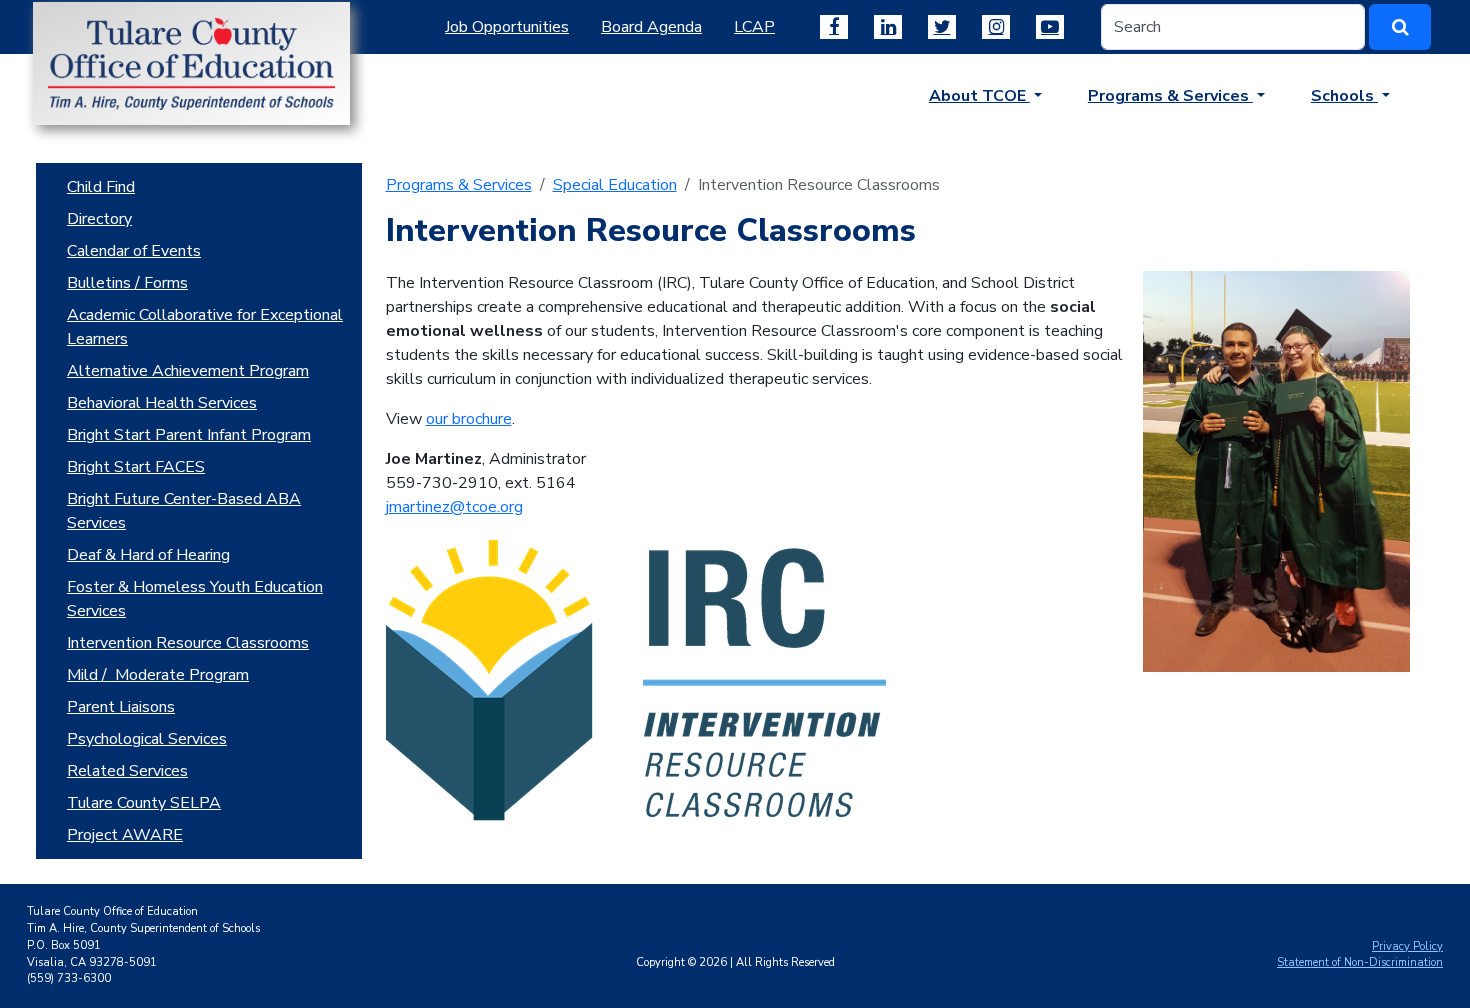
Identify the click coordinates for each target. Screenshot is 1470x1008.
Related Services (127, 771)
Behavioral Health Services (162, 403)
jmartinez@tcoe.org (454, 507)
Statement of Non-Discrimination (1360, 962)
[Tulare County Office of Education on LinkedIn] (888, 27)
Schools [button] (1344, 96)
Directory (99, 219)
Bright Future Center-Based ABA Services (184, 511)
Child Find (101, 187)
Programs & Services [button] (1170, 96)
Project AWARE (125, 835)
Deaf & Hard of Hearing (148, 555)
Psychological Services (147, 739)
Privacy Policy (1407, 946)
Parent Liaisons (121, 707)
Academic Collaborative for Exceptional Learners (205, 327)
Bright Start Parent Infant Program (189, 435)
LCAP (754, 27)
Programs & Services (459, 185)
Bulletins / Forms (127, 283)
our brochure (469, 419)
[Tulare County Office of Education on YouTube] (1050, 27)
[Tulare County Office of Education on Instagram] (996, 27)
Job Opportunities (507, 27)
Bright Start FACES (136, 467)
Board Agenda (651, 27)
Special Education (615, 185)
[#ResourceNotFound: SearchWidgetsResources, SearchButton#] (1400, 27)
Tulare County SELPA (144, 803)
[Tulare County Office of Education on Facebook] (834, 27)
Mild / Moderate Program (158, 675)
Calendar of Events (134, 251)
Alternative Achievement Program (188, 371)
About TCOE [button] (979, 96)
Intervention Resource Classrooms (188, 643)
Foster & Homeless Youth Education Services (195, 599)
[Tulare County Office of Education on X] (942, 27)
